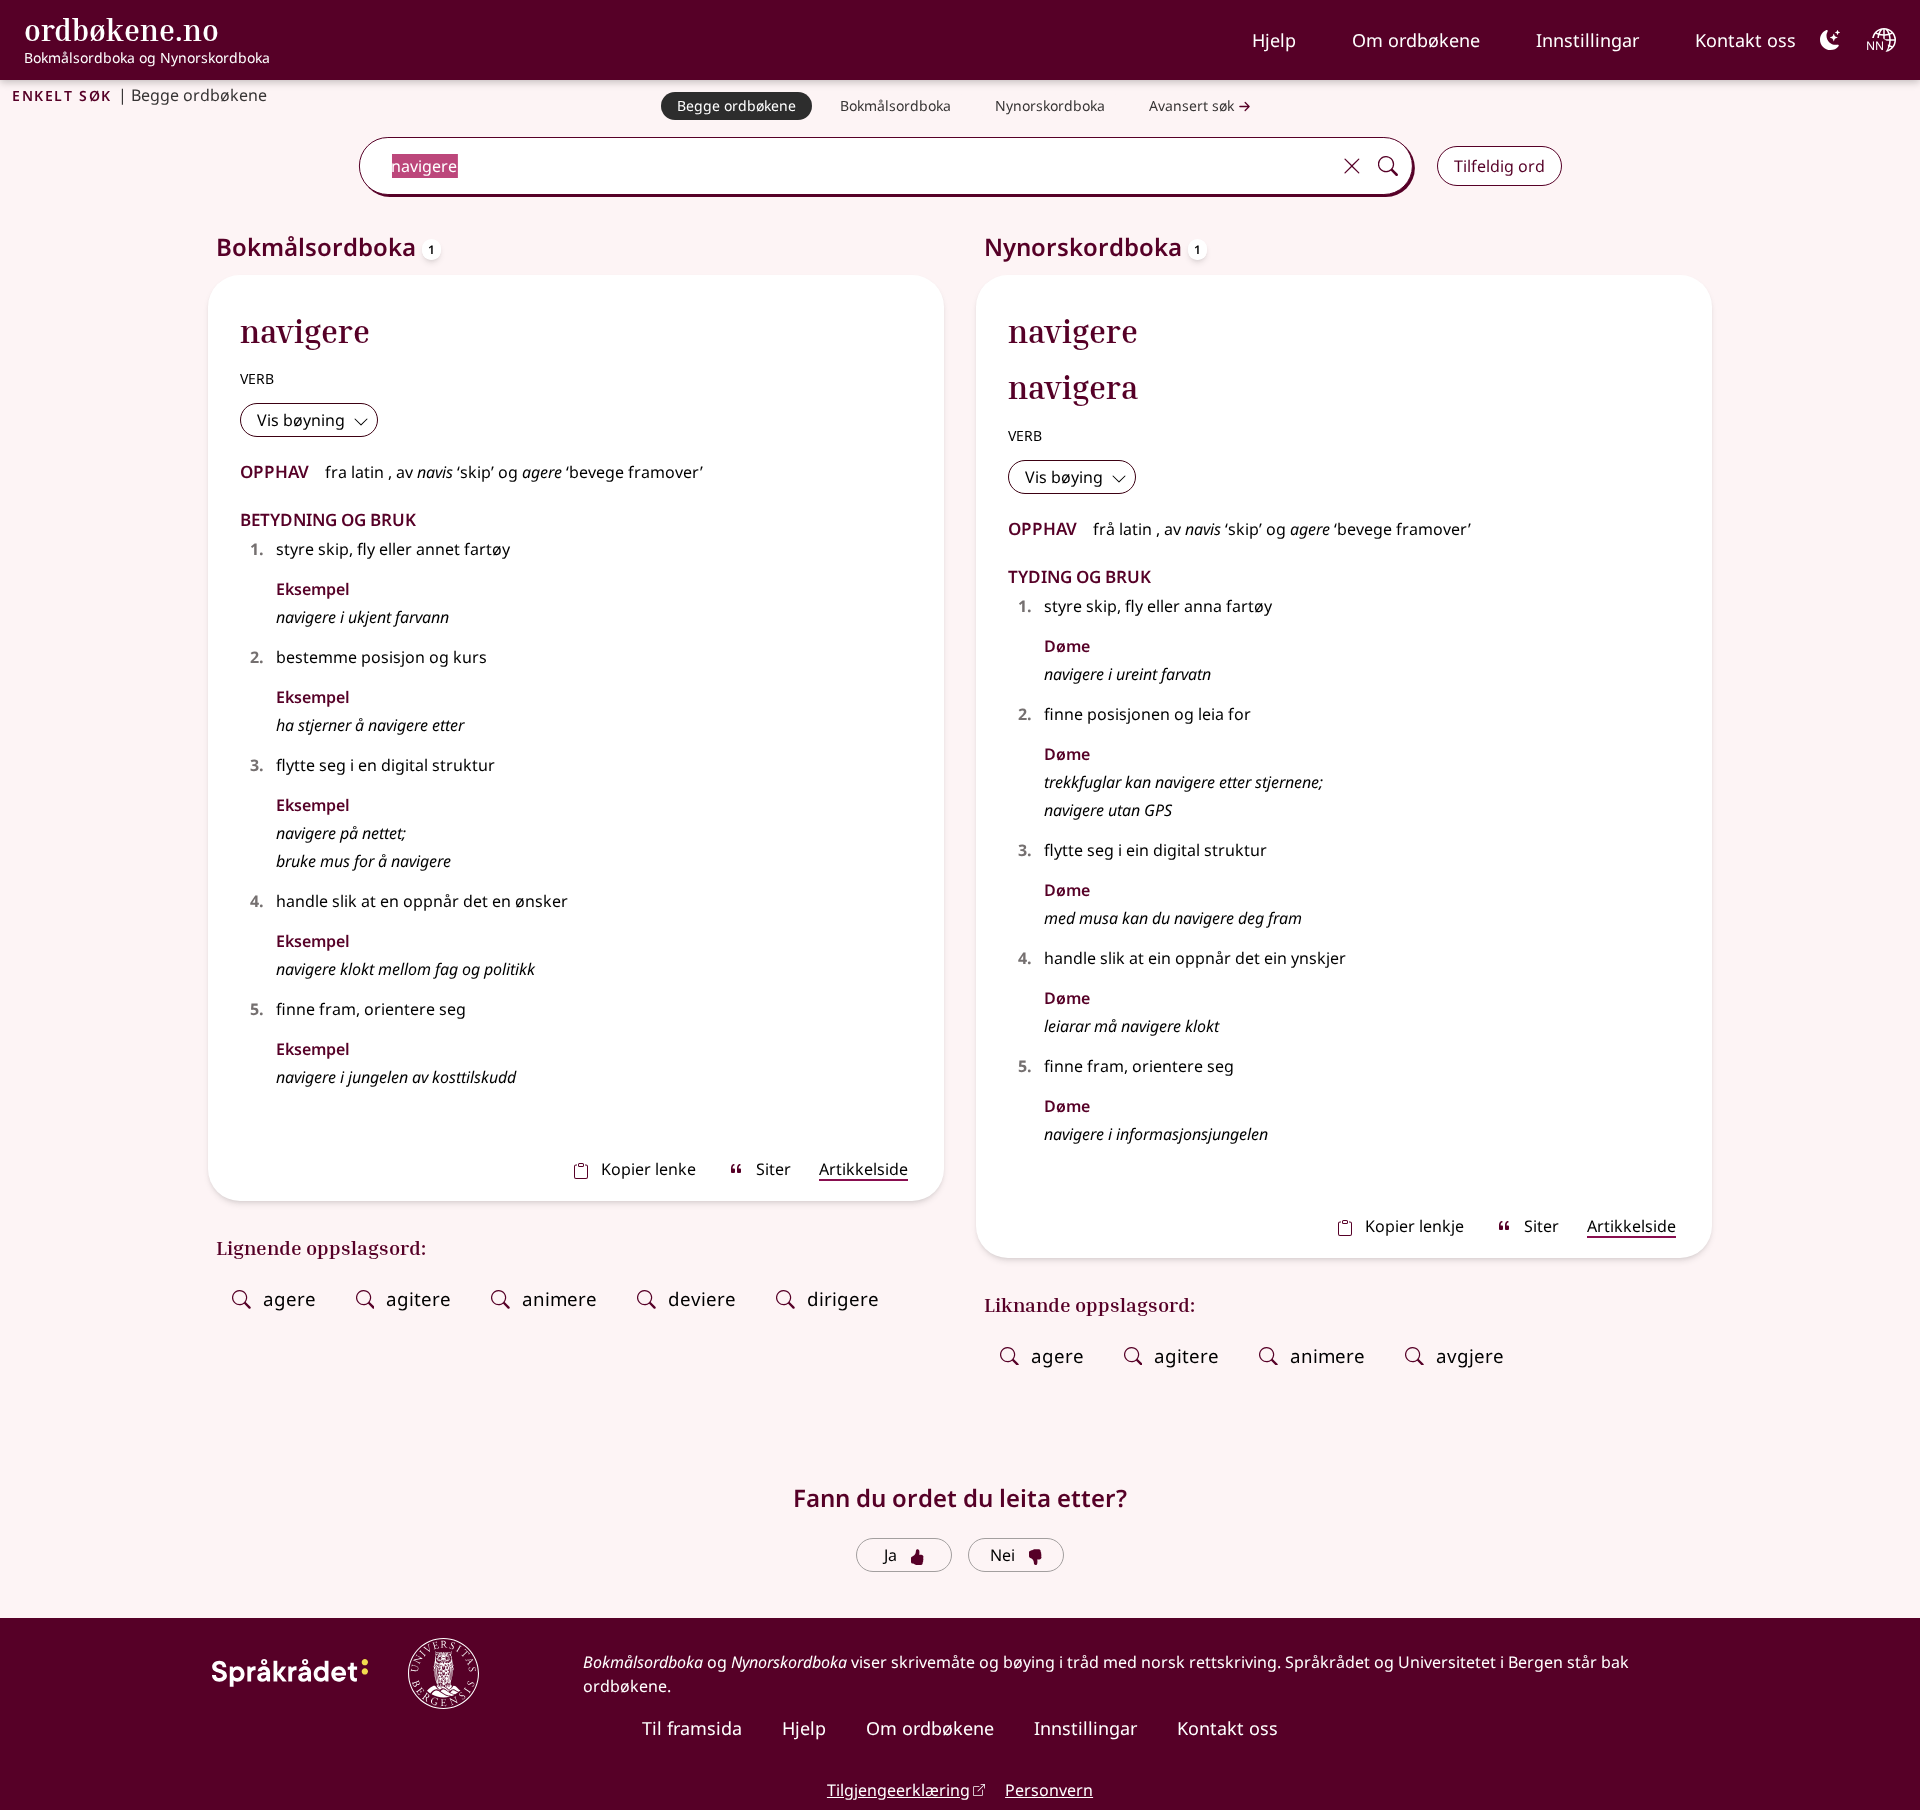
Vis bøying (1064, 477)
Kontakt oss (1745, 40)
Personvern (1049, 1790)
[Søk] (1388, 166)
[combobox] (846, 166)
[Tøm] (1352, 166)
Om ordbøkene (1416, 40)
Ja (890, 1555)
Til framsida (692, 1728)
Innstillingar (1587, 40)
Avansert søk (1191, 105)
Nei (1002, 1555)
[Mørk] (1830, 40)
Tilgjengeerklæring (898, 1790)
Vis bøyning (301, 420)
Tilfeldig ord (1499, 166)
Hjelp (1274, 40)
